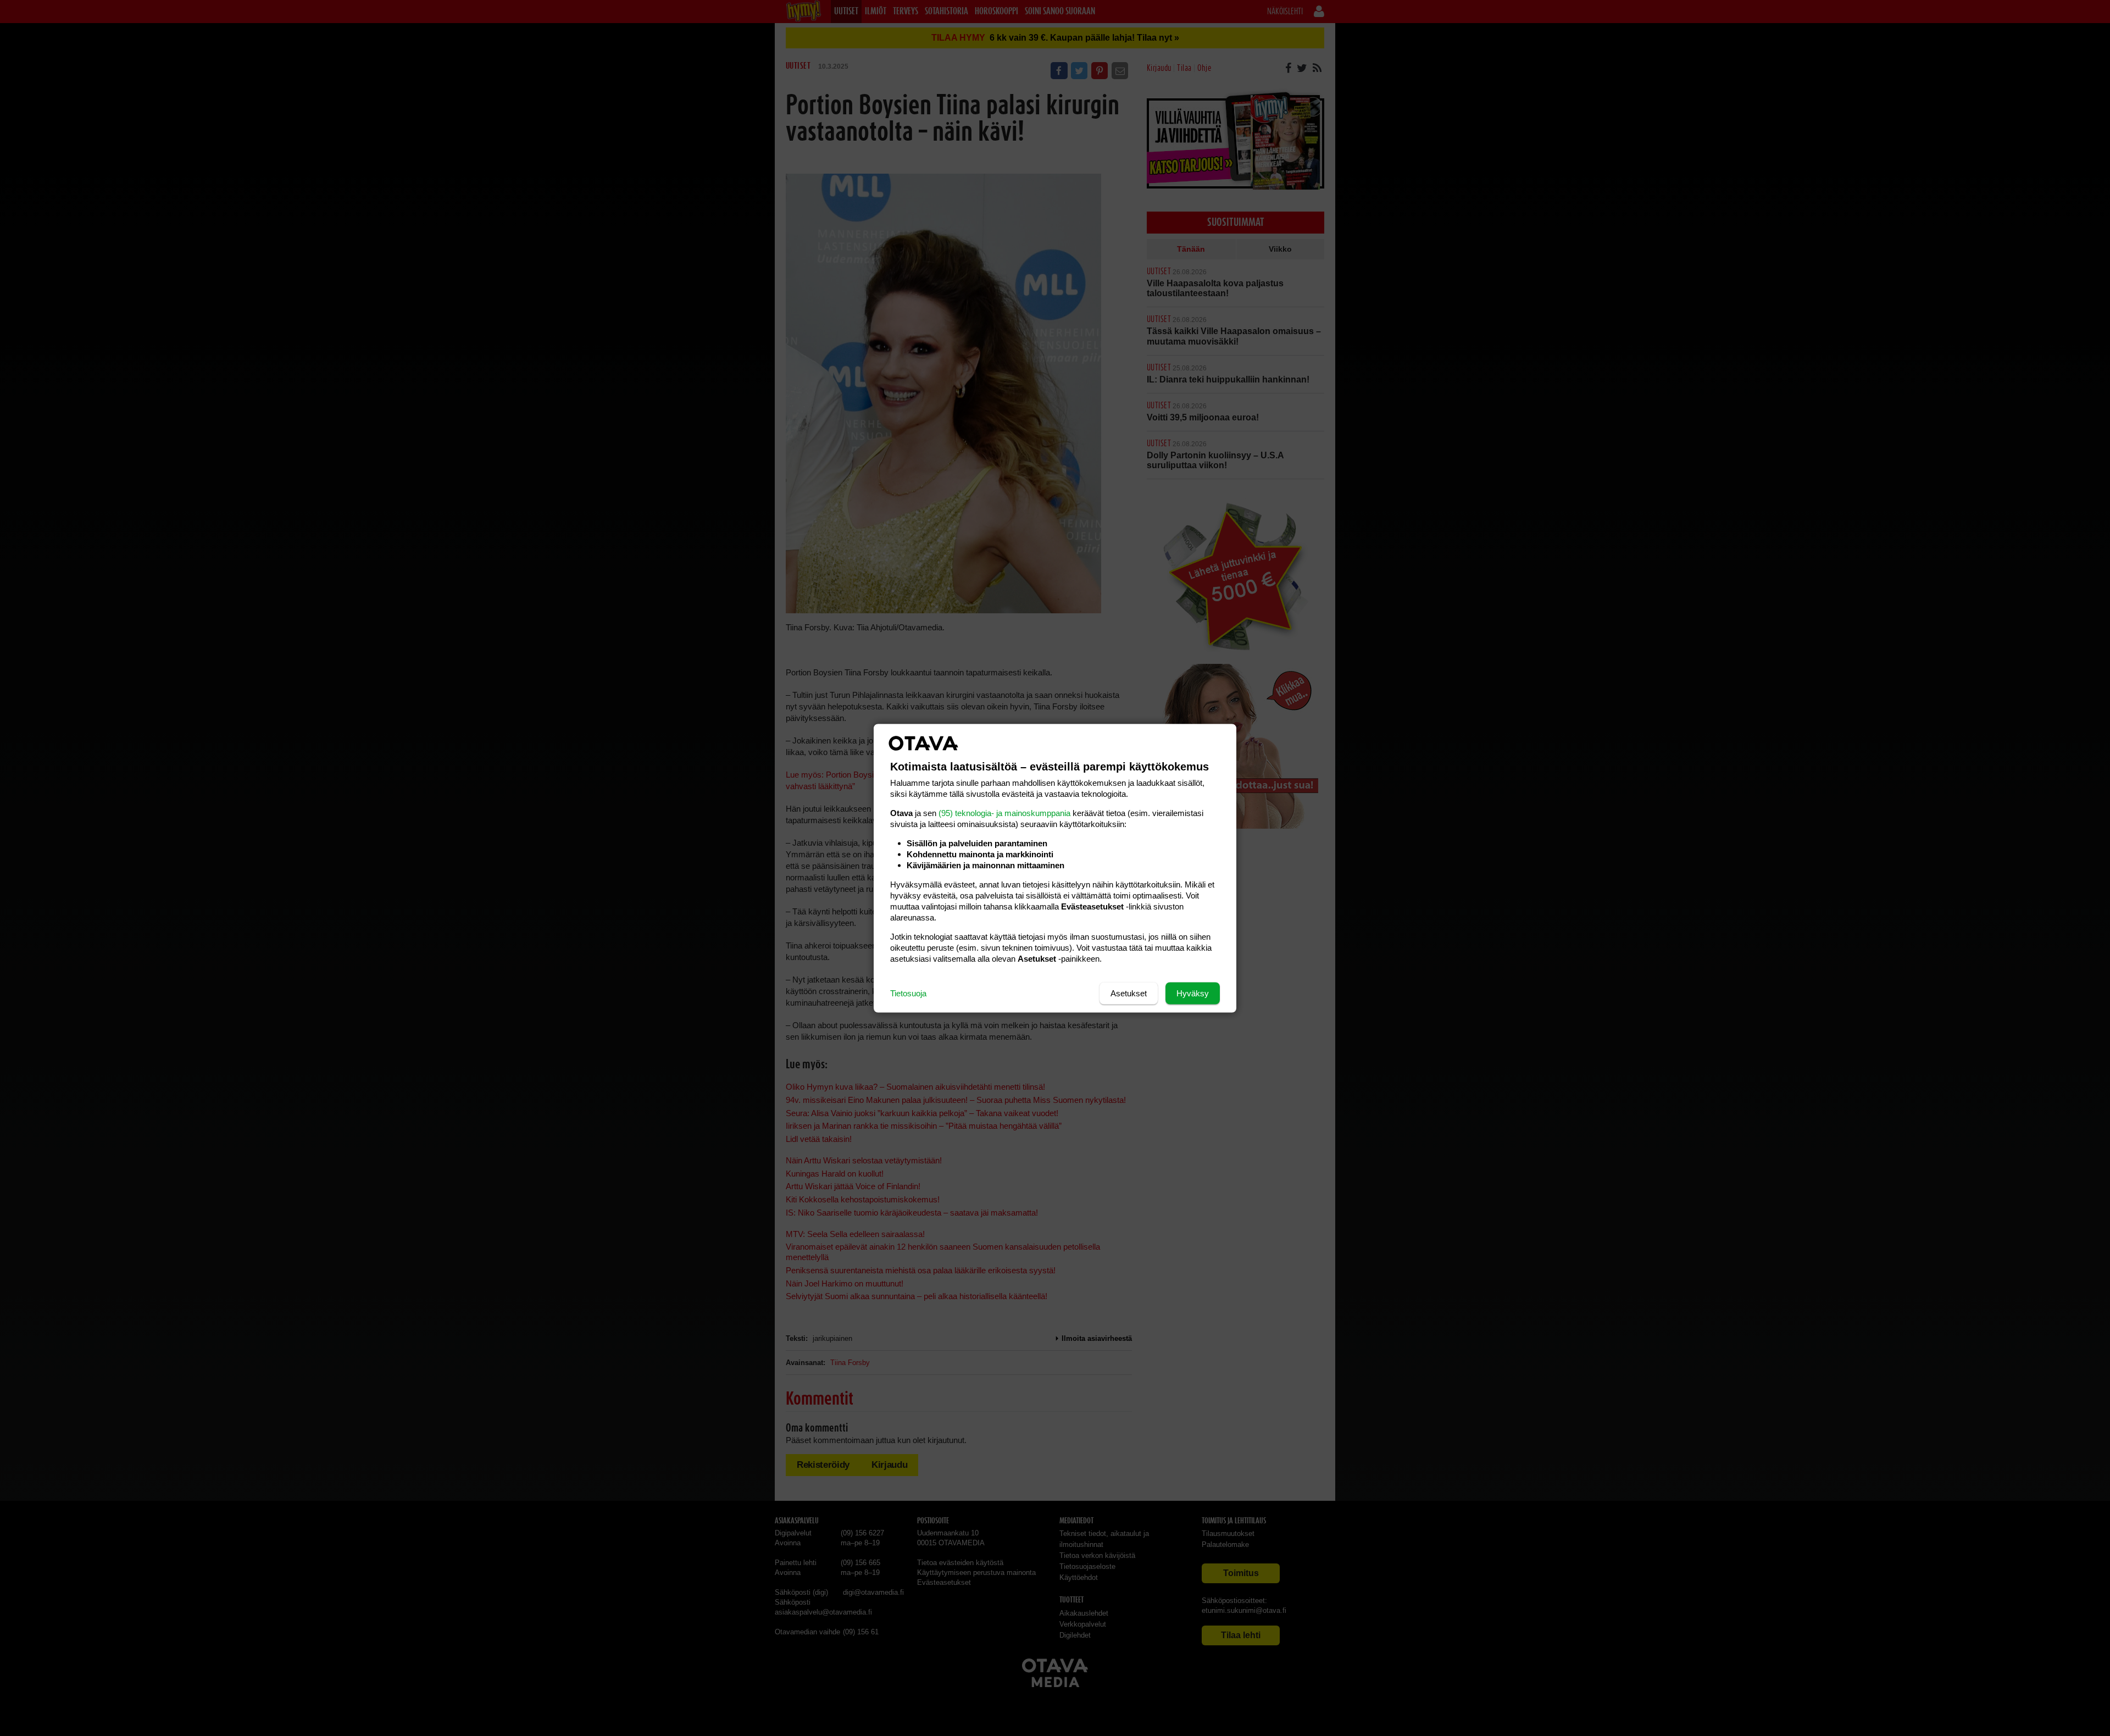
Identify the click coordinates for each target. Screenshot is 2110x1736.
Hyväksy (1193, 993)
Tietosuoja (908, 993)
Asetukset (1129, 993)
